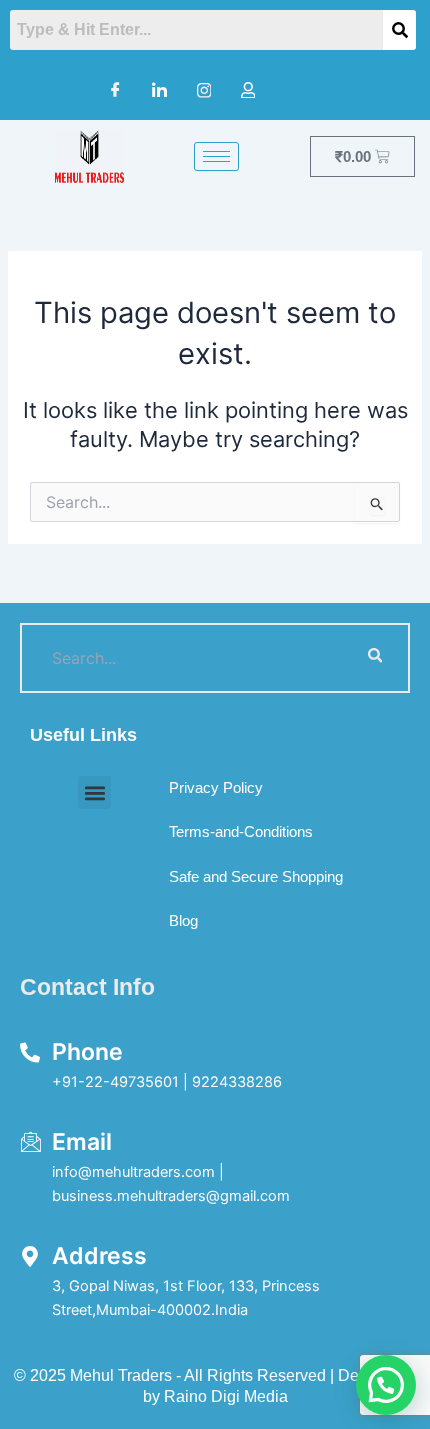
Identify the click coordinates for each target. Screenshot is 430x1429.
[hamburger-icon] (216, 156)
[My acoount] (248, 90)
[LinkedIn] (160, 90)
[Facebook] (116, 90)
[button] (94, 792)
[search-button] (375, 658)
